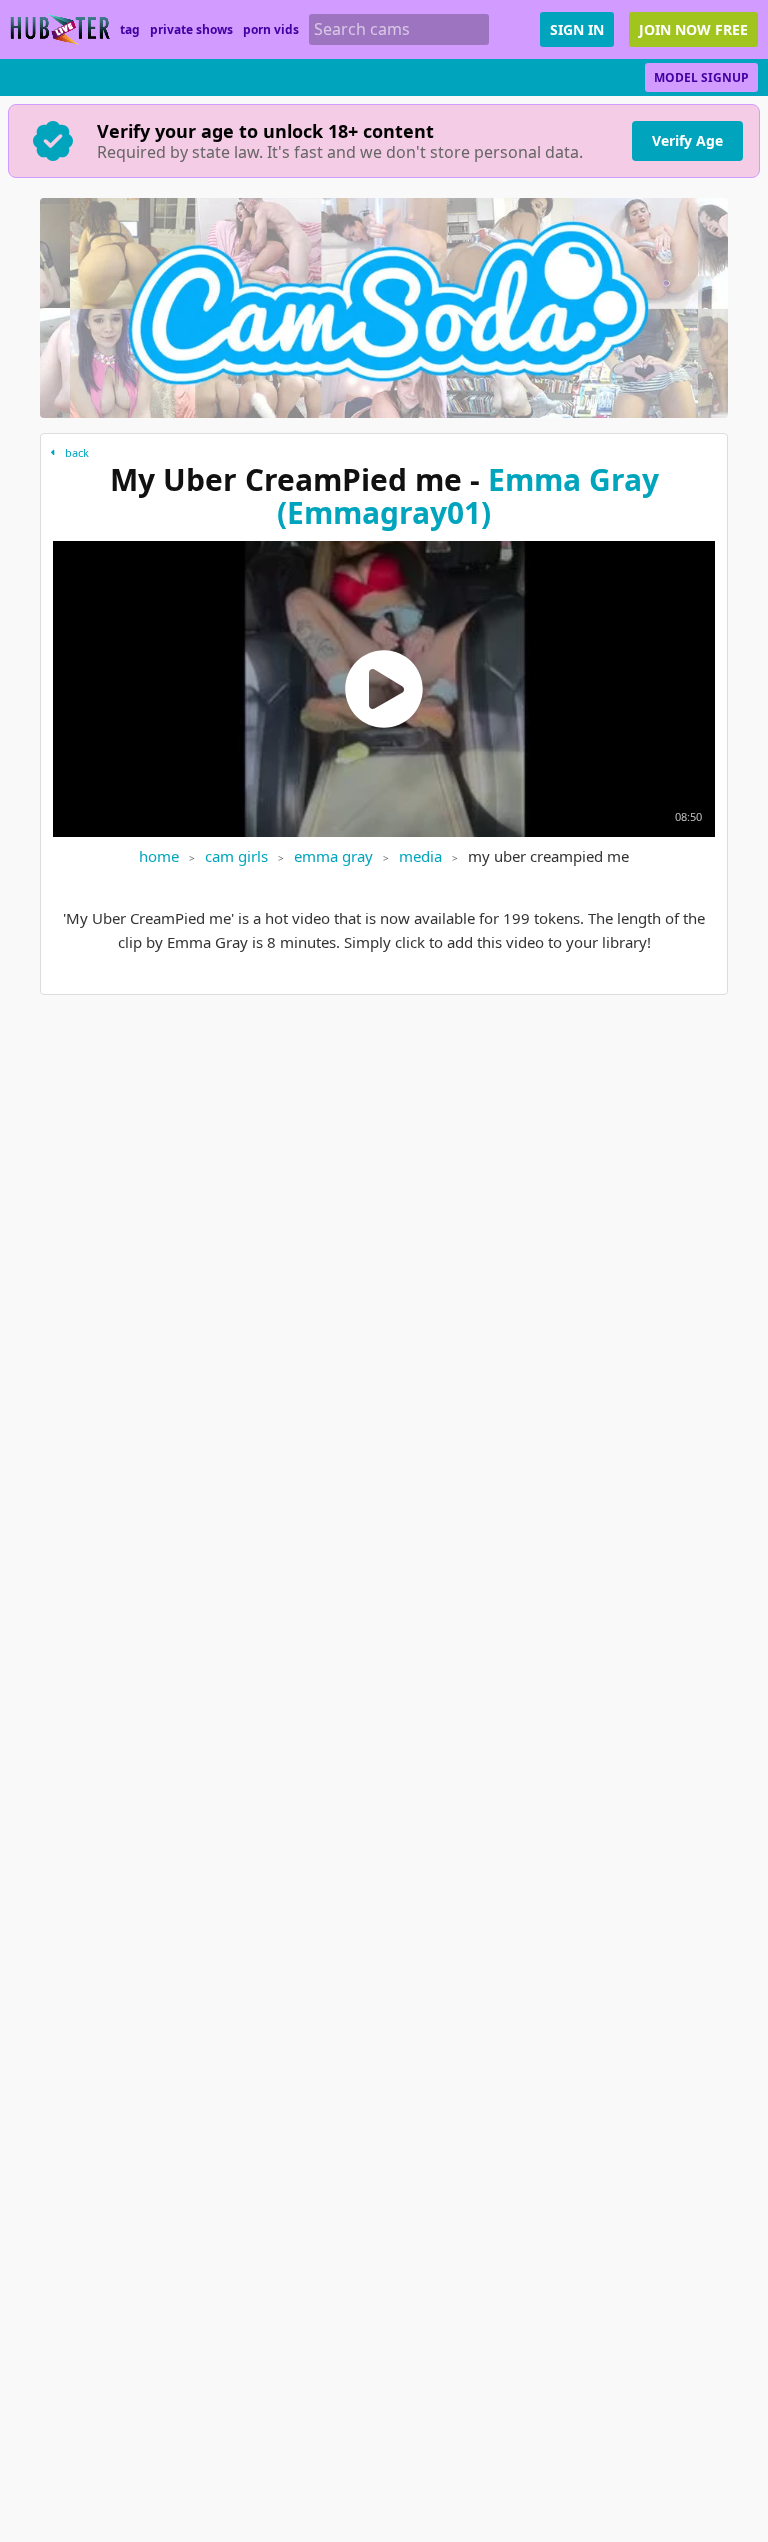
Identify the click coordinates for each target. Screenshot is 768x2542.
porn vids (271, 29)
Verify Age (687, 140)
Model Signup (701, 77)
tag (130, 29)
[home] (60, 29)
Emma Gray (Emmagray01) (468, 496)
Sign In (577, 29)
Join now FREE (693, 29)
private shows (191, 29)
